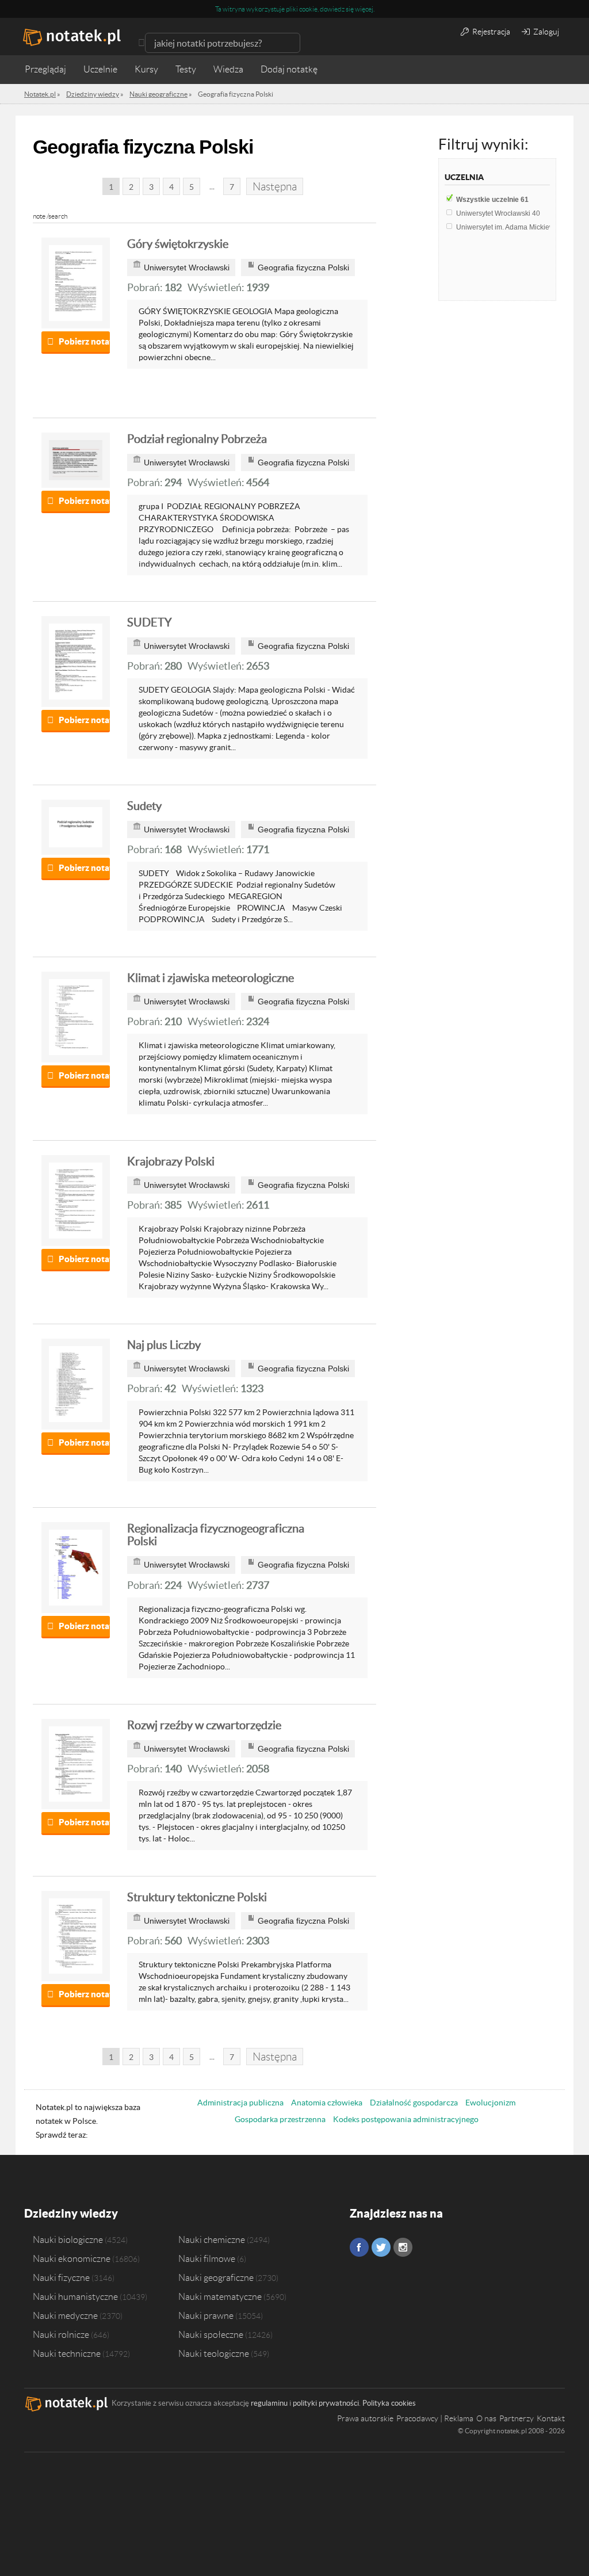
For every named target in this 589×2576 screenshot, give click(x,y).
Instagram (403, 2247)
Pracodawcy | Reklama (435, 2418)
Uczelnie (100, 69)
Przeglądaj (45, 69)
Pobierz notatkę (84, 341)
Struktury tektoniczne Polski (197, 1897)
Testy (186, 69)
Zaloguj (545, 32)
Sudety (144, 806)
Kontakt (551, 2418)
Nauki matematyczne (220, 2296)
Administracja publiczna (240, 2103)
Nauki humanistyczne (75, 2296)
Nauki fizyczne (61, 2277)
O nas (486, 2418)
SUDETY (150, 622)
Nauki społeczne (211, 2334)
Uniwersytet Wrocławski (498, 213)
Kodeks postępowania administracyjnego (406, 2119)
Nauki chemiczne (212, 2239)
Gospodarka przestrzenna (280, 2119)
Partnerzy (517, 2418)
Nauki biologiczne (68, 2239)
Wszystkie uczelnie (492, 200)
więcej (364, 9)
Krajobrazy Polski (171, 1161)
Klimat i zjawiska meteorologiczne (211, 978)
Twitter (381, 2247)
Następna (275, 187)
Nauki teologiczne (214, 2353)
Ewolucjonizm (490, 2103)
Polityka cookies (389, 2403)
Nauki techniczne (67, 2353)
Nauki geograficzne (216, 2277)
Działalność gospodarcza (414, 2103)
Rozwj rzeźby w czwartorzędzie (204, 1725)
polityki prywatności (326, 2403)
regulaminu (269, 2403)
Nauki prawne (206, 2315)
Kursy (146, 69)
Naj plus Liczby (164, 1345)
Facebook (359, 2247)
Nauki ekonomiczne (72, 2258)
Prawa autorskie (365, 2418)
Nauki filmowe (207, 2258)
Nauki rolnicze (61, 2334)
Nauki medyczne (65, 2315)
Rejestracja (490, 32)
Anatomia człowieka (327, 2103)
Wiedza (228, 69)
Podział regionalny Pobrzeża (197, 439)
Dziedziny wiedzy (71, 2213)
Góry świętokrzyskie (178, 244)
